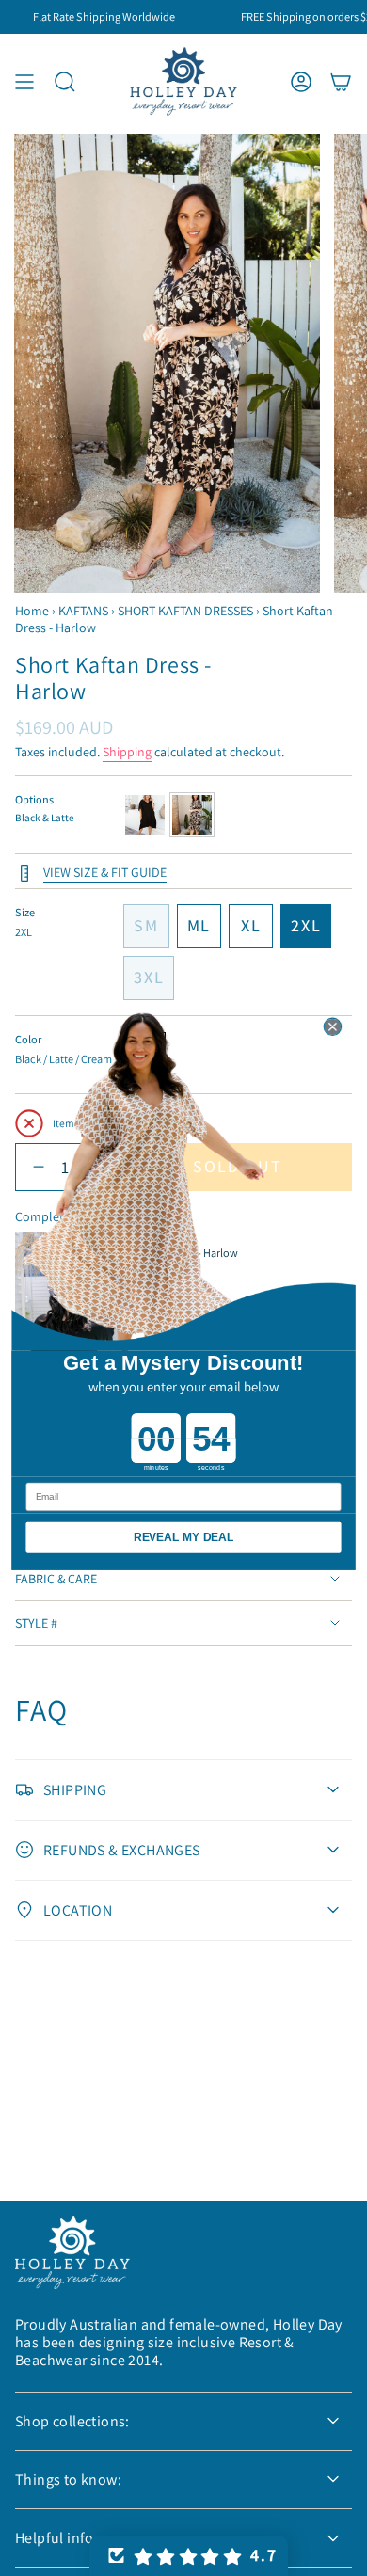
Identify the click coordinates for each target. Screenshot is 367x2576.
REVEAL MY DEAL (183, 1537)
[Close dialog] (332, 1026)
